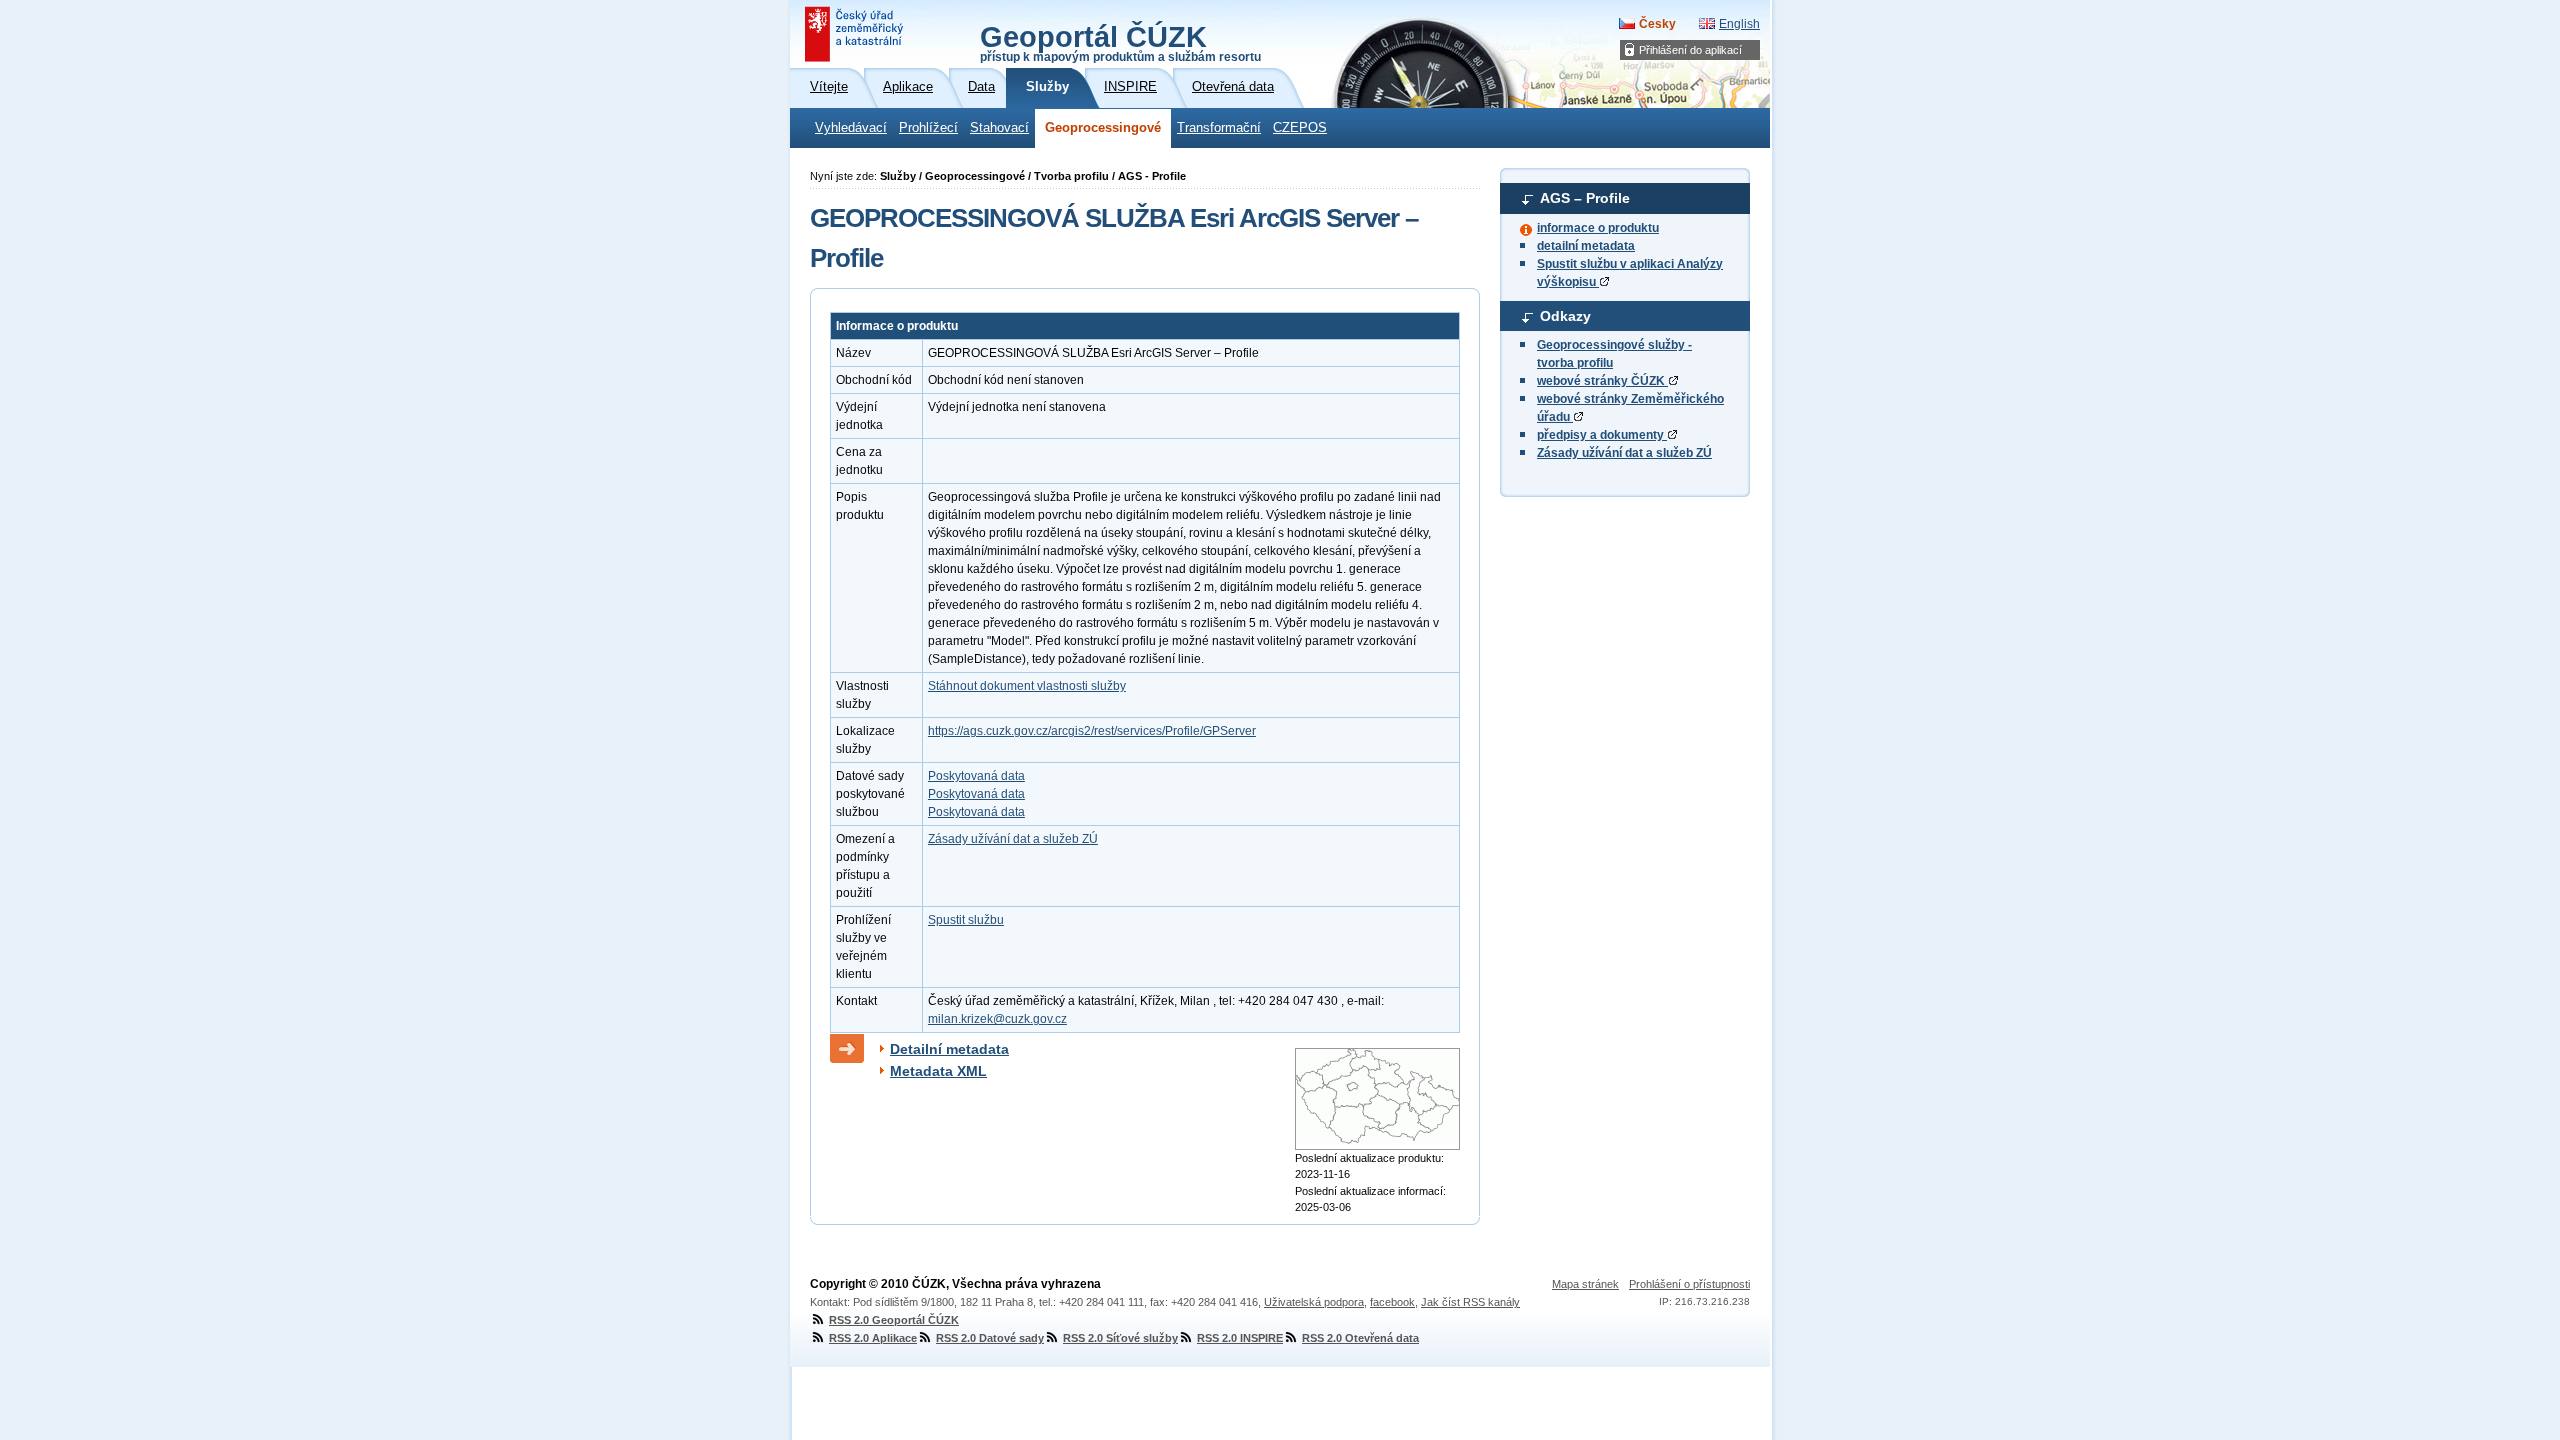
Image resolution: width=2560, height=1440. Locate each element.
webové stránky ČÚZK (1602, 381)
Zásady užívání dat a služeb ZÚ (1624, 453)
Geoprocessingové (1103, 128)
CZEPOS (1300, 128)
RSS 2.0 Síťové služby (1120, 1338)
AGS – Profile (1585, 198)
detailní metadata (1586, 246)
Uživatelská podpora (1314, 1302)
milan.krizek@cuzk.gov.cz (997, 1019)
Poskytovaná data (976, 776)
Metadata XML (938, 1071)
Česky (1657, 24)
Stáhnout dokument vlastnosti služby (1027, 686)
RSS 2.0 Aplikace (873, 1338)
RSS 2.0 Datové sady (990, 1338)
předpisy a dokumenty (1602, 435)
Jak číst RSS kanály (1470, 1302)
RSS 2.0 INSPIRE (1240, 1338)
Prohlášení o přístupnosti (1689, 1284)
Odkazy (1565, 316)
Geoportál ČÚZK (1120, 42)
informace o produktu (1598, 228)
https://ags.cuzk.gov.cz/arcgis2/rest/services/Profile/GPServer (1092, 731)
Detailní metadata (949, 1049)
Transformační (1219, 128)
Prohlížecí (928, 128)
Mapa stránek (1585, 1284)
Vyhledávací (851, 128)
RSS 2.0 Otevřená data (1360, 1338)
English (1739, 24)
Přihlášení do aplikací (1690, 50)
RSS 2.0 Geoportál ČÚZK (894, 1320)
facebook (1392, 1302)
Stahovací (999, 128)
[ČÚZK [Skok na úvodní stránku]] (856, 34)
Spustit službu (966, 920)
